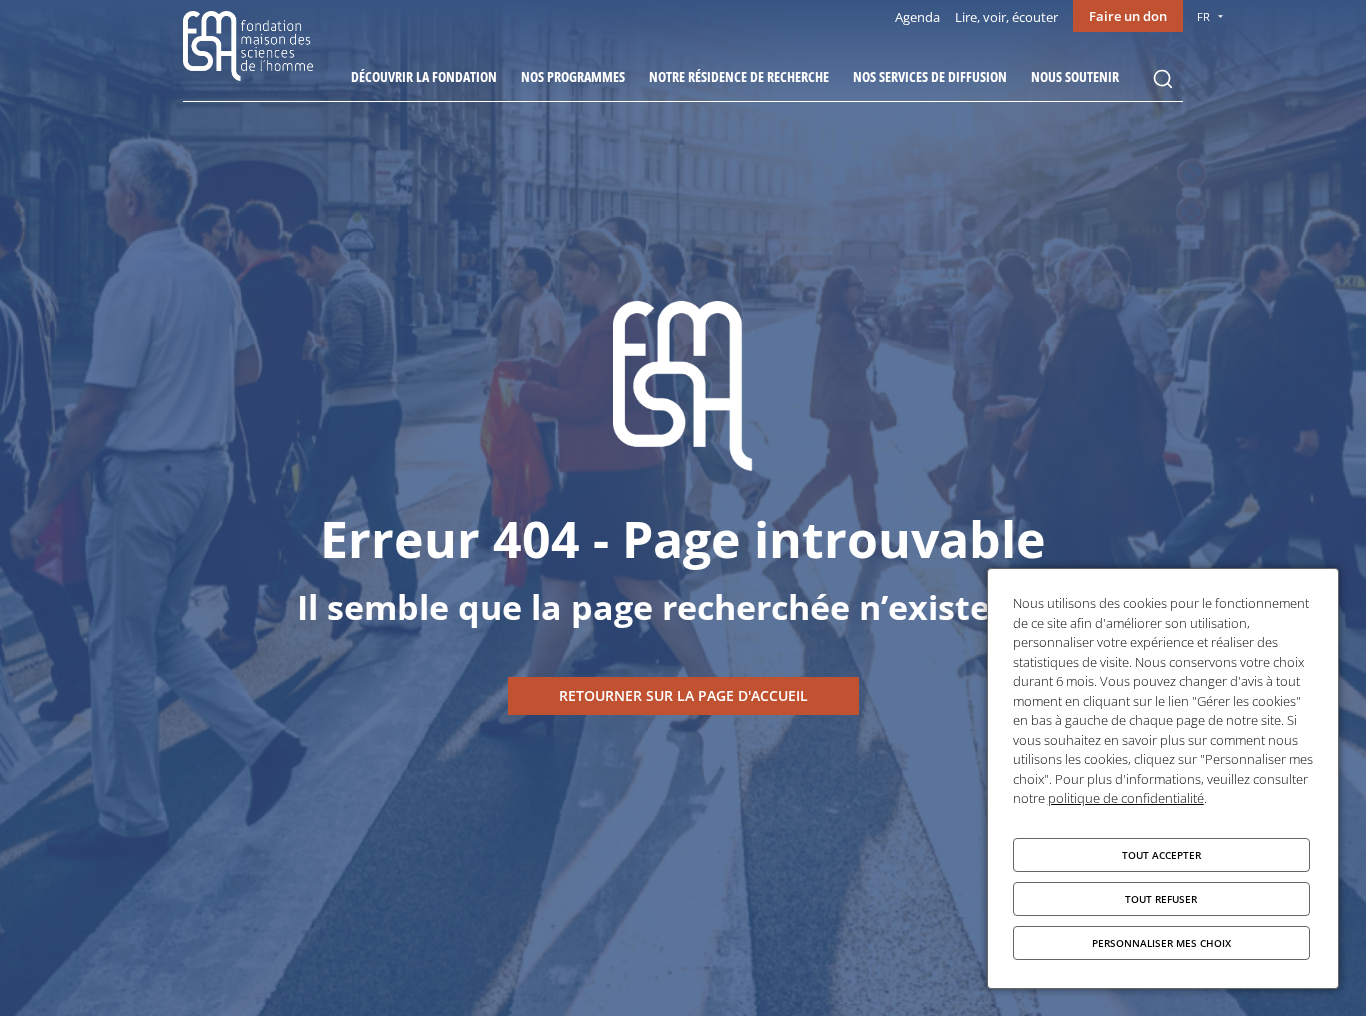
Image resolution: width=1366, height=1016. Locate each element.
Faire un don (1128, 16)
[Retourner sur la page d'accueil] (683, 696)
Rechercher (1163, 79)
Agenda (917, 17)
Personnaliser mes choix (1161, 943)
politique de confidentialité (1126, 798)
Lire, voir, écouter (1006, 17)
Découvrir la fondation (424, 76)
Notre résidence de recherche (739, 76)
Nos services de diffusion (930, 76)
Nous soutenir (1075, 76)
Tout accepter (1161, 855)
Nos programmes (573, 76)
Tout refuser (1161, 899)
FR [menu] (1203, 16)
